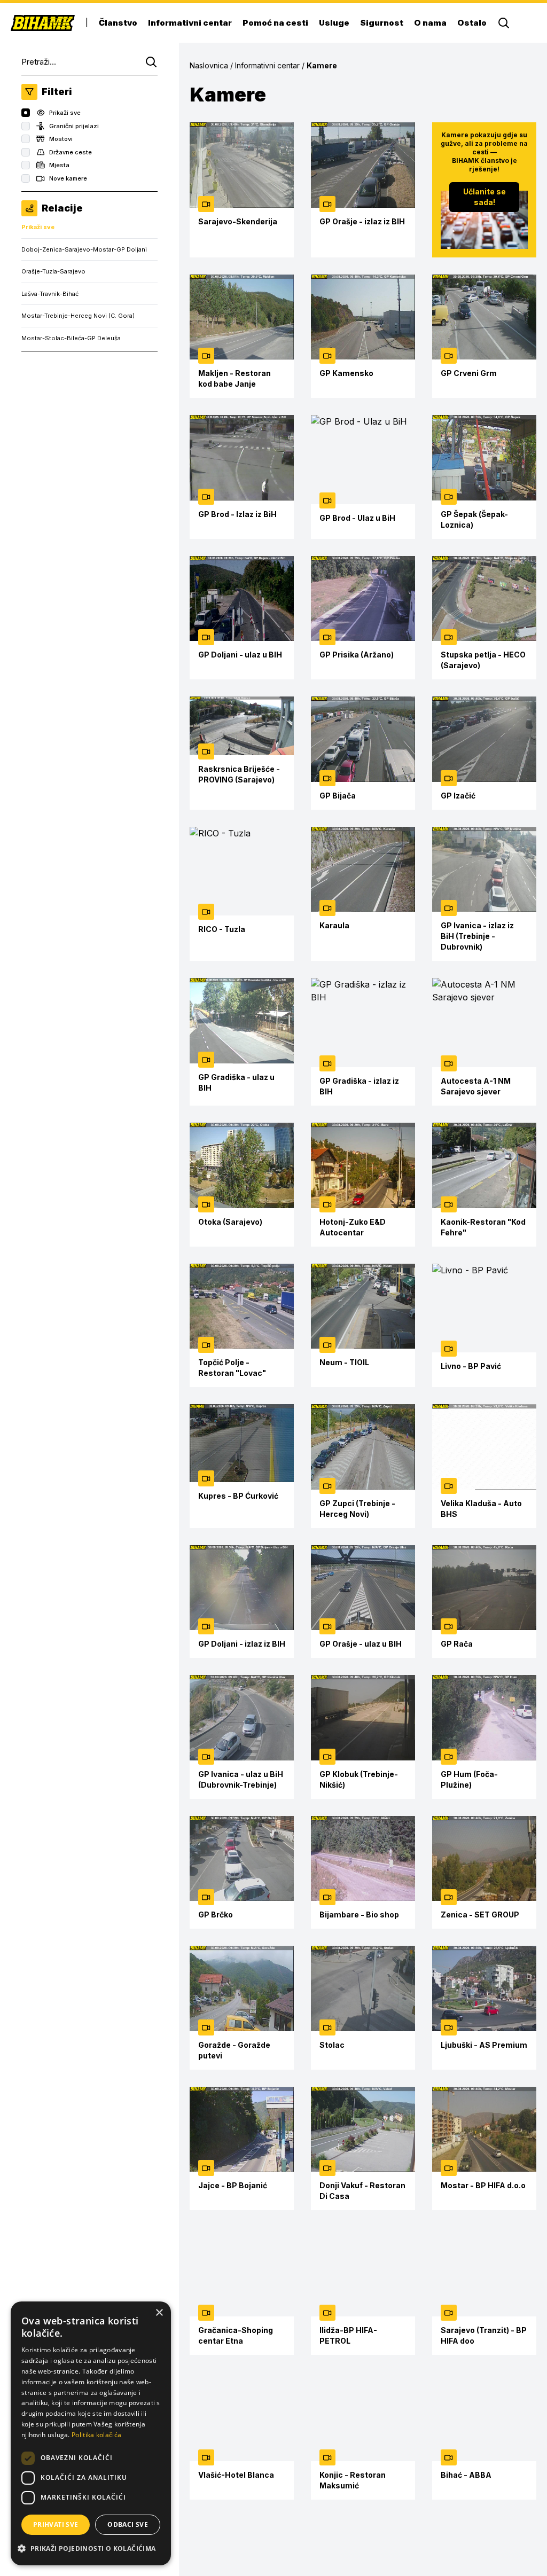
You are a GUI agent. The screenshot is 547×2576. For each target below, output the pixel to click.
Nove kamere (68, 178)
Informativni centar (190, 23)
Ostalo (472, 23)
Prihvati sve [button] (56, 2524)
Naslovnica (209, 65)
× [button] (159, 2313)
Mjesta (59, 165)
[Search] (504, 23)
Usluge (334, 23)
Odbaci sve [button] (128, 2524)
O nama (430, 23)
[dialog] (91, 2433)
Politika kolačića (96, 2435)
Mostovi (61, 139)
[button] (91, 2548)
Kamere (322, 65)
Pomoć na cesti (275, 23)
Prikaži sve (65, 113)
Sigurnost (382, 23)
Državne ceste (71, 152)
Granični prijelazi (74, 126)
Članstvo (118, 23)
